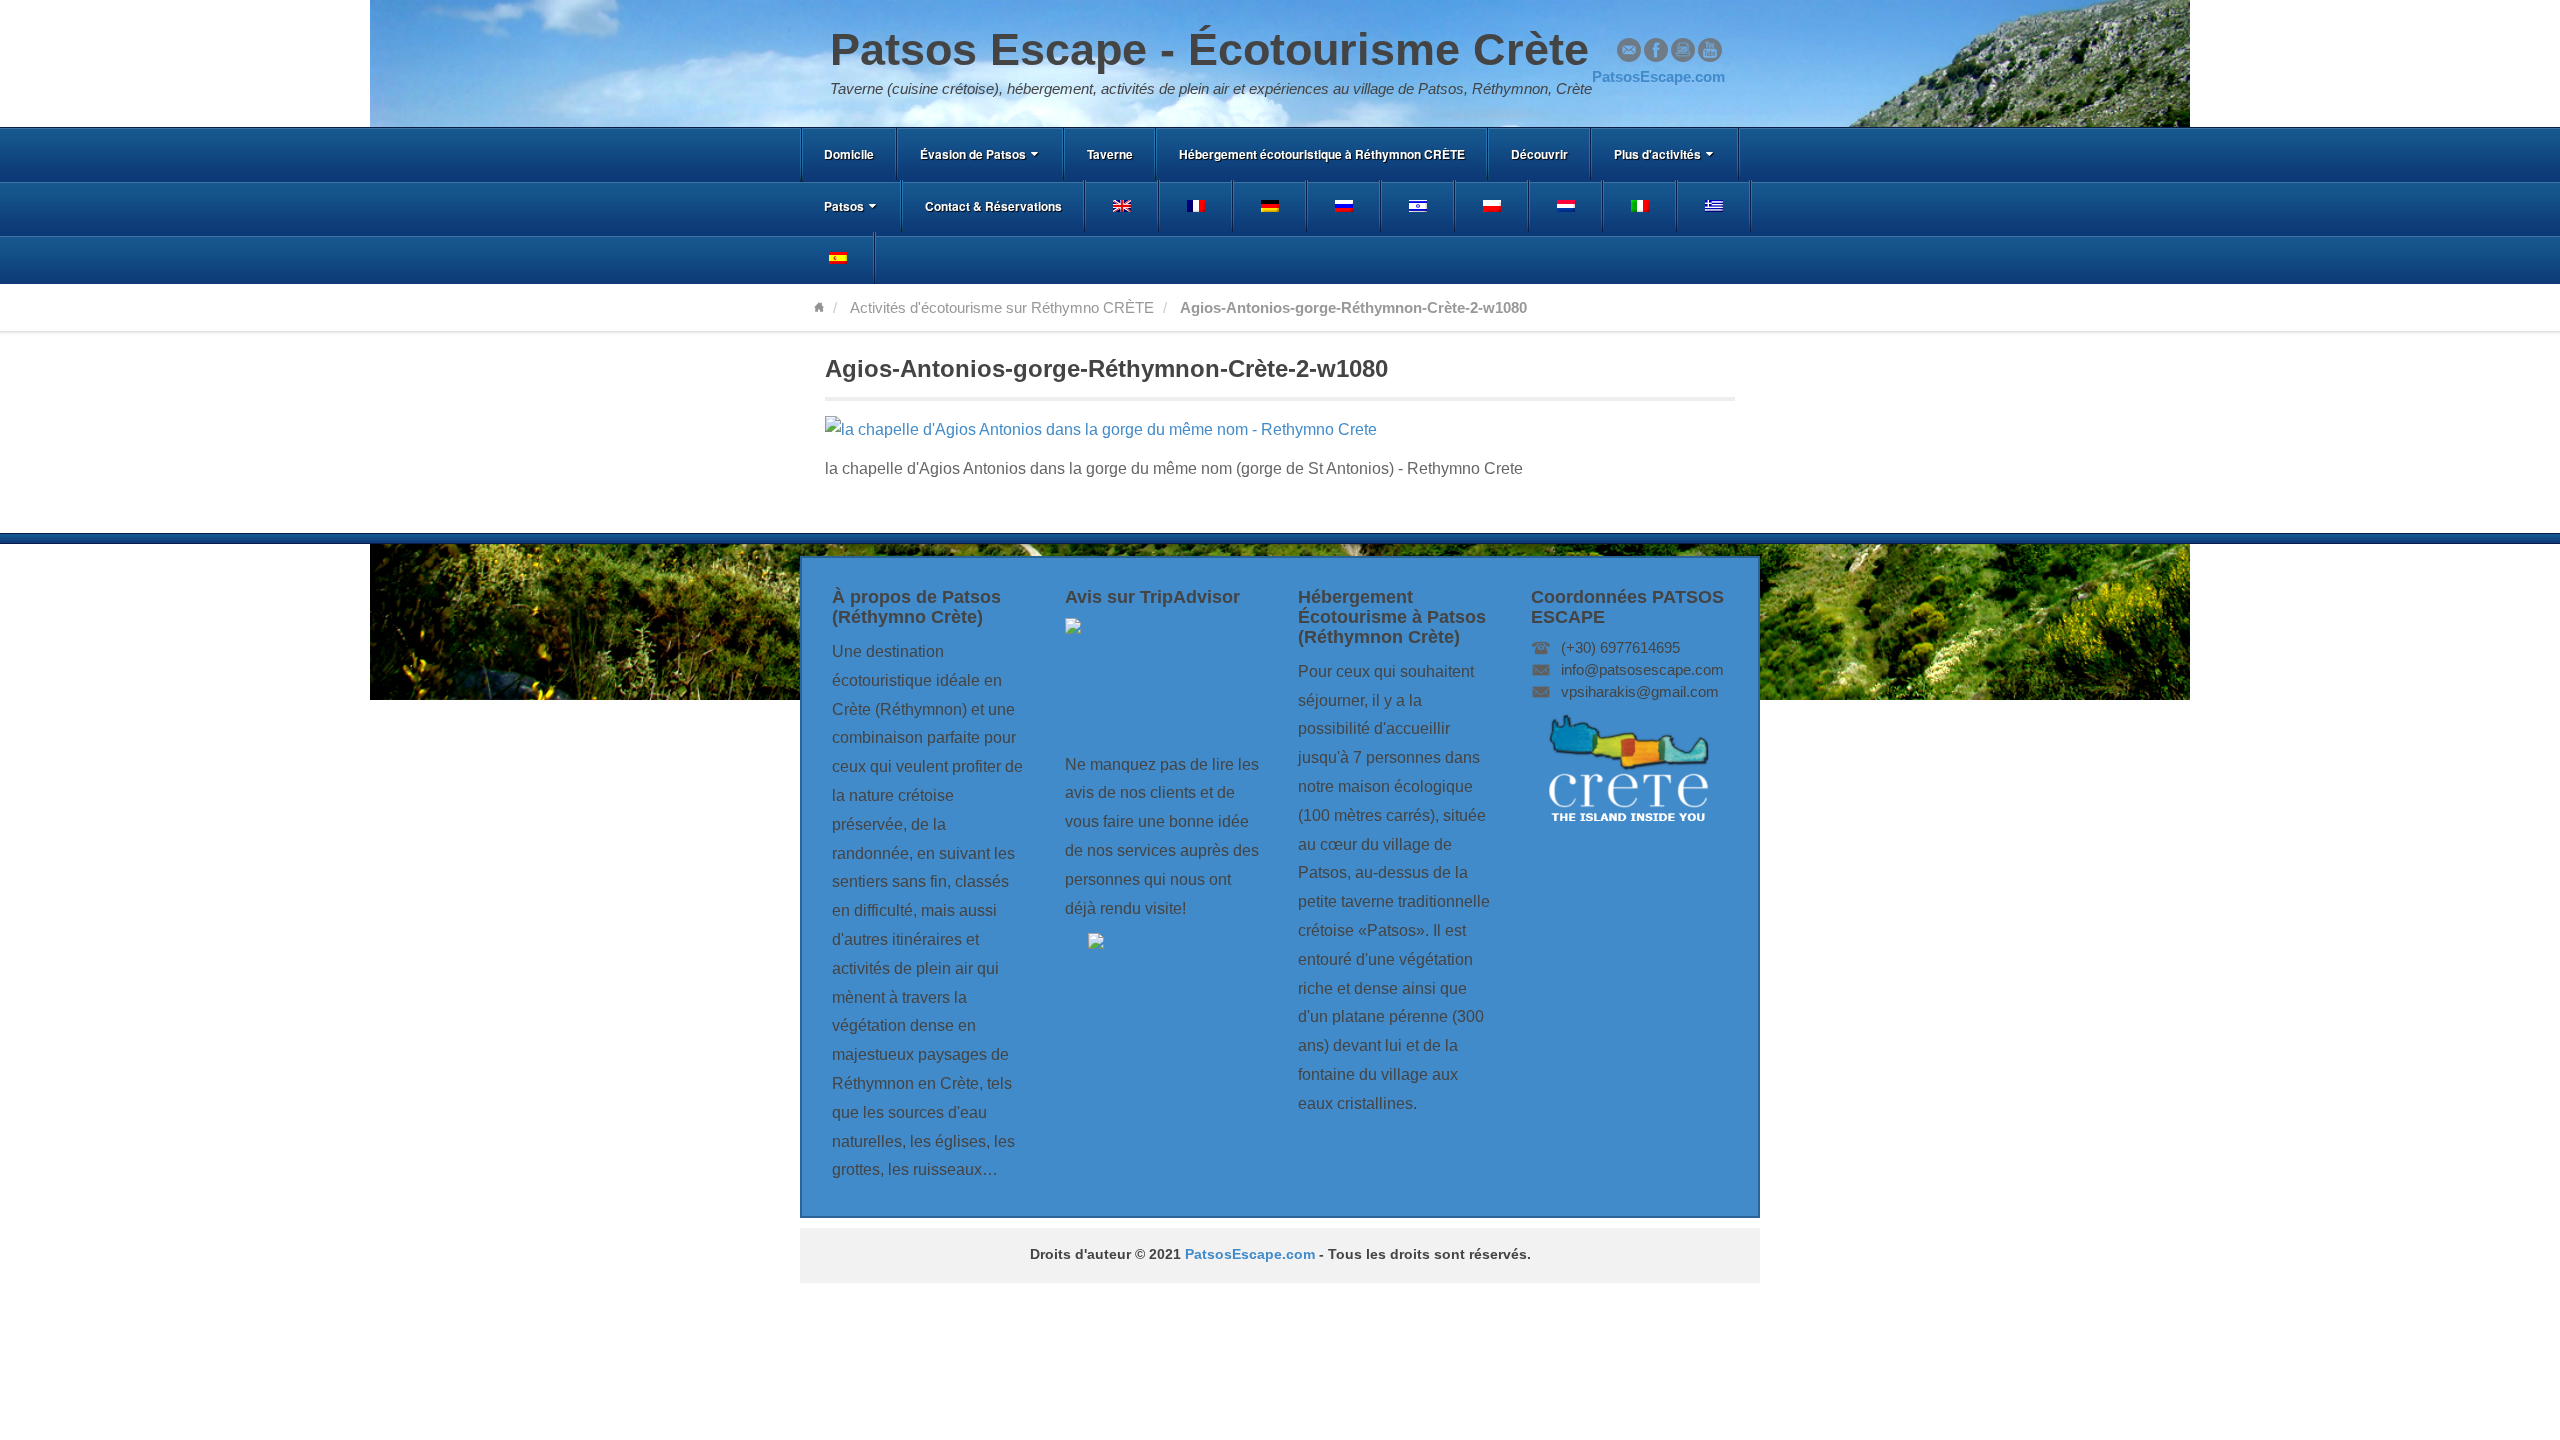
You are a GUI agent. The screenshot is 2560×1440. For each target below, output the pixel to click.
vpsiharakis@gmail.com (1640, 691)
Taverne (1110, 154)
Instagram (1683, 50)
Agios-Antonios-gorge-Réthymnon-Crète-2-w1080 (1106, 368)
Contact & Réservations (993, 206)
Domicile (849, 154)
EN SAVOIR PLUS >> (1377, 1142)
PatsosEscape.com (1250, 1254)
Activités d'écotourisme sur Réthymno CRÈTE (1002, 307)
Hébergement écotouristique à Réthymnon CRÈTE (1322, 154)
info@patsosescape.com (1642, 669)
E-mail (1629, 50)
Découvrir (1539, 154)
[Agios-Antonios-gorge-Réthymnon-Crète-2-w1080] (1101, 429)
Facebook (1656, 50)
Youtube (1710, 50)
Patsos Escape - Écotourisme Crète (1209, 49)
